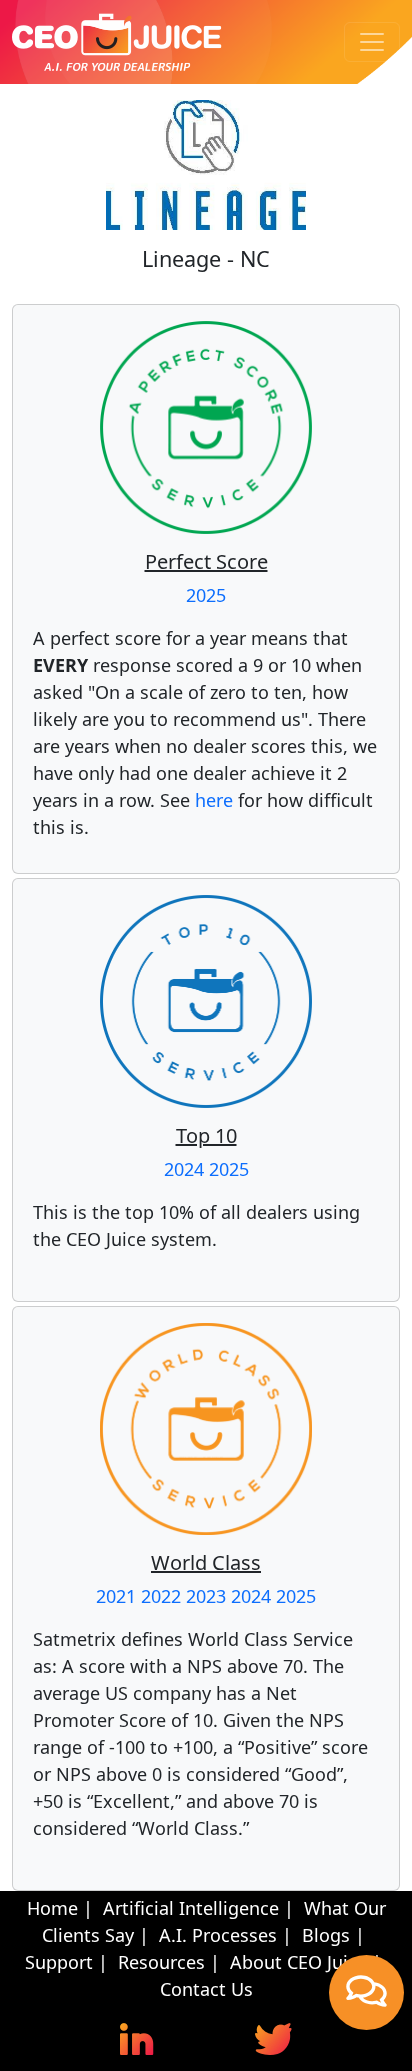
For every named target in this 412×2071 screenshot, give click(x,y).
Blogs (326, 1935)
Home (52, 1908)
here (214, 800)
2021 (116, 1596)
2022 (161, 1596)
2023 (206, 1596)
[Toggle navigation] (372, 42)
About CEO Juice (298, 1962)
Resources (161, 1962)
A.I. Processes (218, 1935)
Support (59, 1962)
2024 (184, 1169)
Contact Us (206, 1989)
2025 (206, 595)
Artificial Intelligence (191, 1908)
